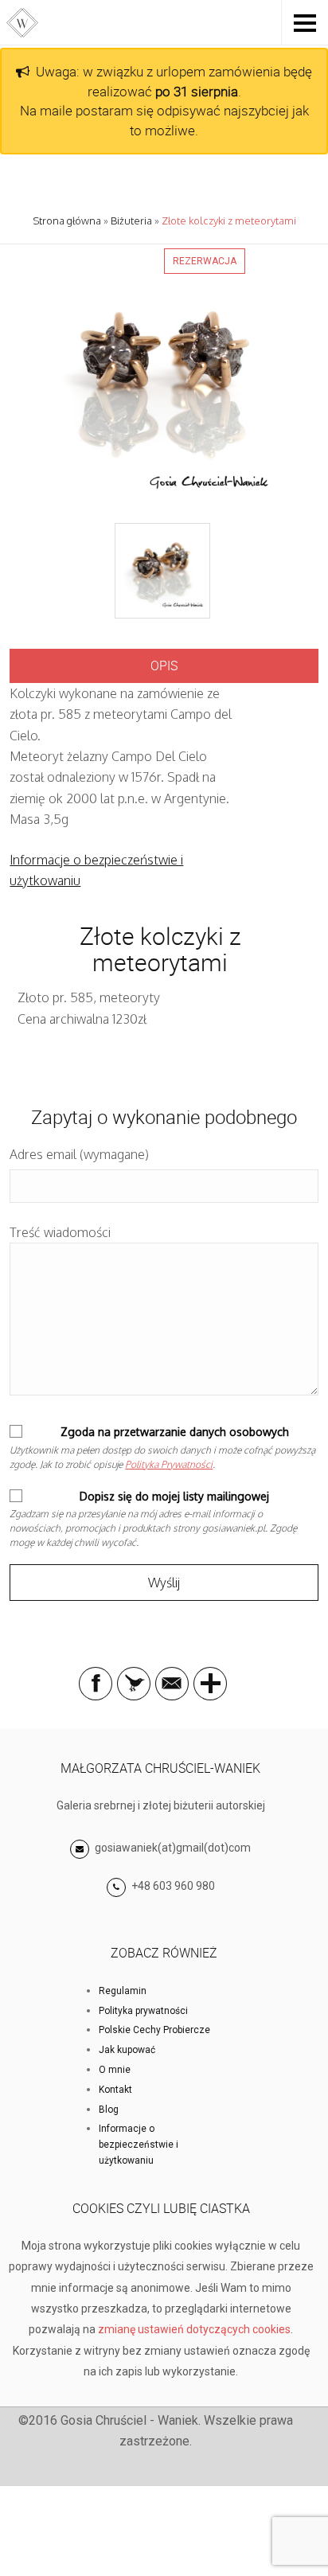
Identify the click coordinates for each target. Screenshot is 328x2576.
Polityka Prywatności (169, 1464)
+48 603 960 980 (173, 1886)
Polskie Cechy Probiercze (154, 2030)
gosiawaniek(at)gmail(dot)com (172, 1848)
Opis (164, 665)
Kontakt (115, 2090)
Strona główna (67, 221)
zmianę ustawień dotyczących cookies (194, 2329)
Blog (109, 2110)
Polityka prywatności (143, 2011)
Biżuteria (131, 221)
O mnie (115, 2070)
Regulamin (123, 1991)
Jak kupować (127, 2050)
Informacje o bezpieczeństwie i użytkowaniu (139, 2145)
